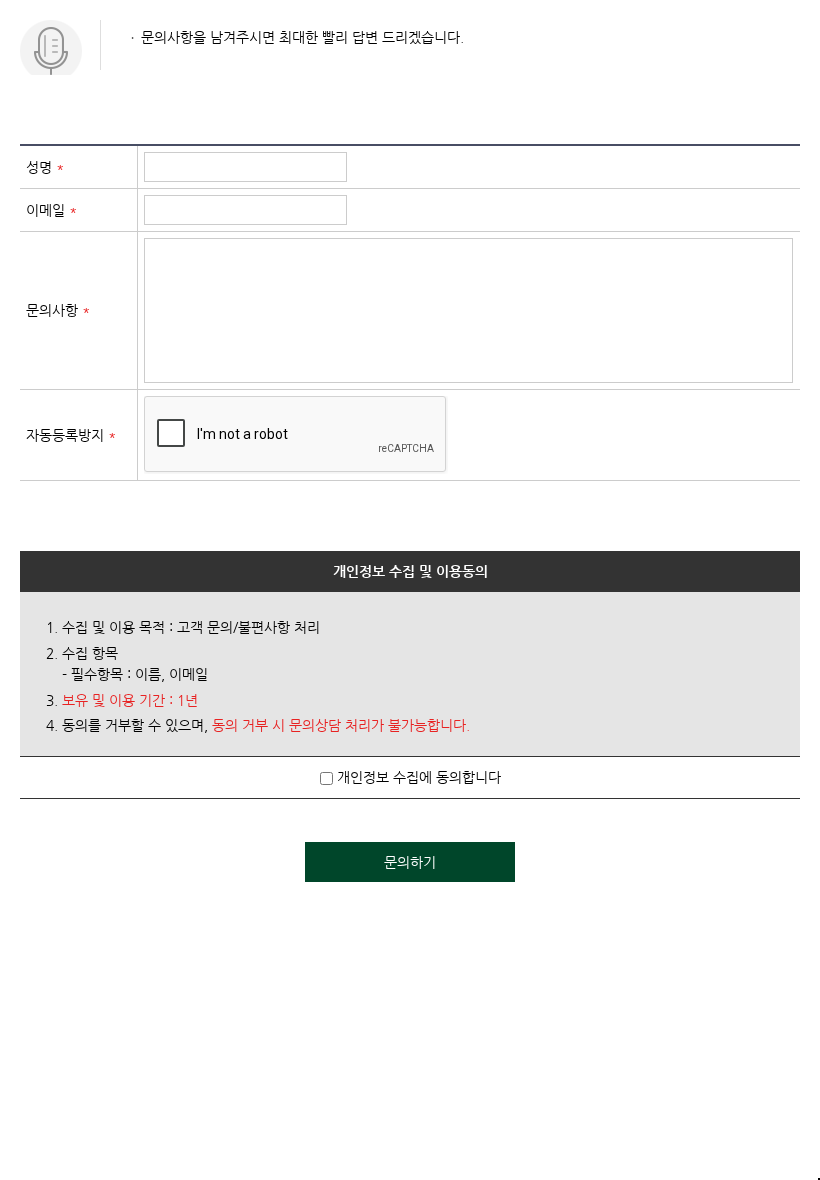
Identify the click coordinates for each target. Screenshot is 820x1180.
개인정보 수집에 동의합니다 (417, 777)
